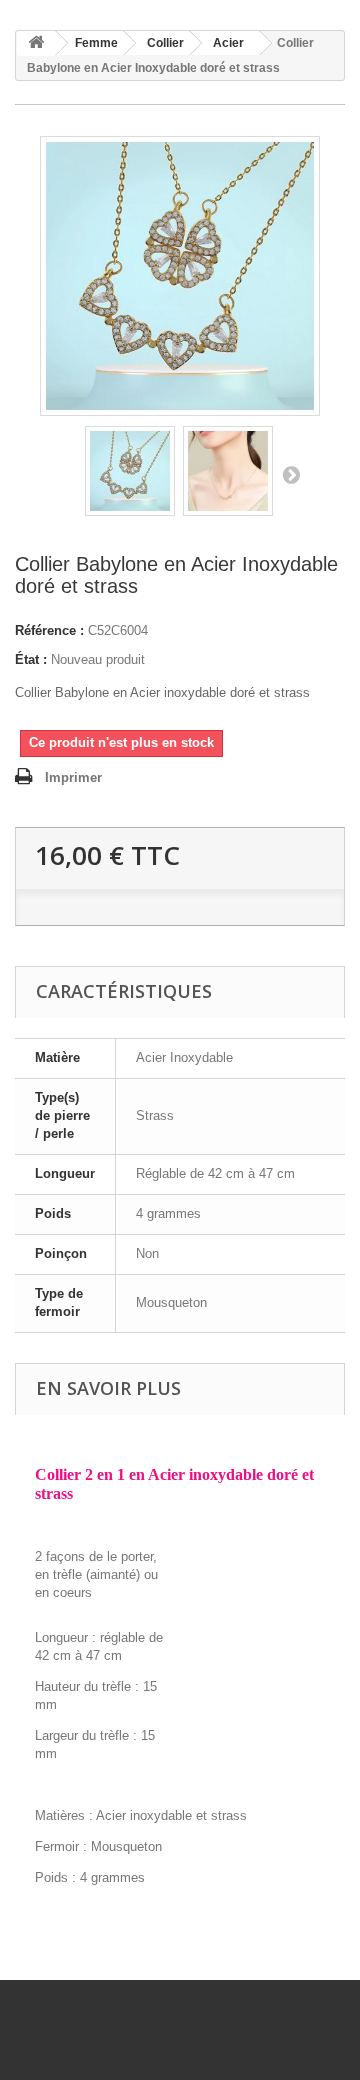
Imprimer (73, 777)
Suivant (291, 474)
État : (31, 659)
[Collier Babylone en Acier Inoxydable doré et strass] (130, 471)
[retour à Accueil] (36, 43)
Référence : (49, 630)
